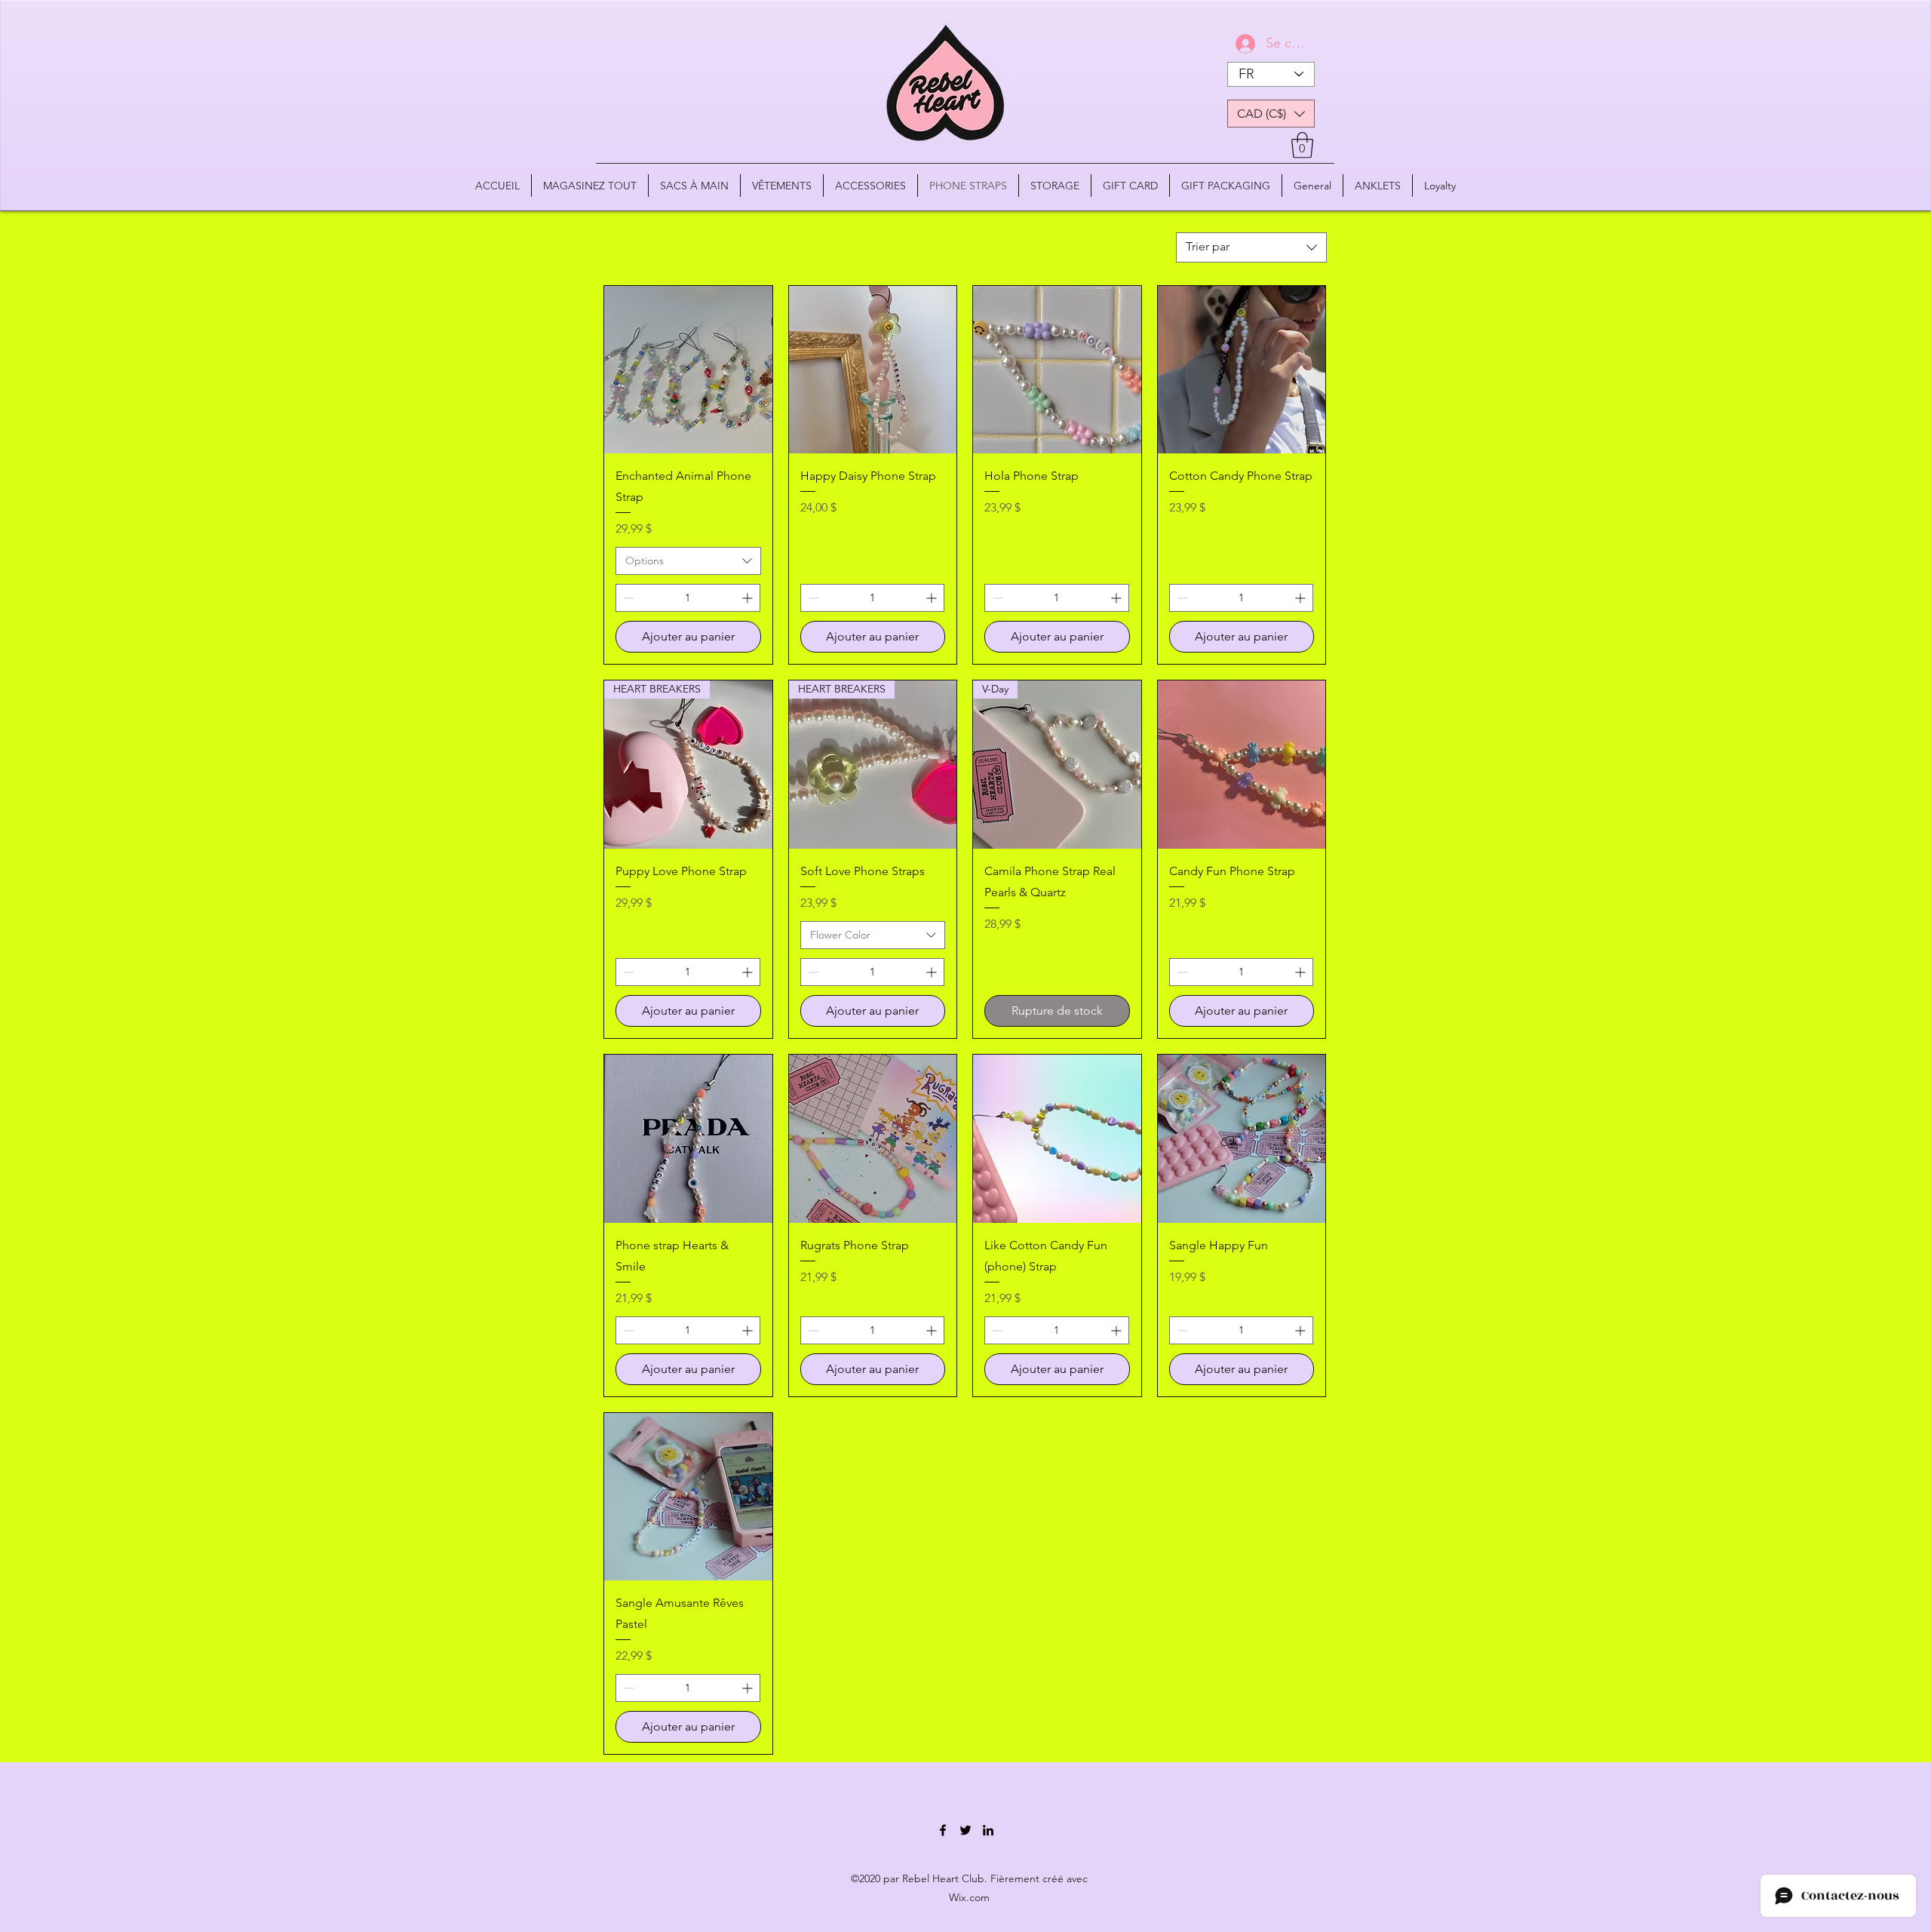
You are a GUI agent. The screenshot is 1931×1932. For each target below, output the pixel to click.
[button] (1271, 114)
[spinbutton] (688, 598)
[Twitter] (965, 1830)
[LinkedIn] (988, 1830)
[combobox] (1251, 247)
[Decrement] (627, 598)
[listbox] (1271, 114)
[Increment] (749, 598)
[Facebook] (943, 1830)
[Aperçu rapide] (688, 370)
